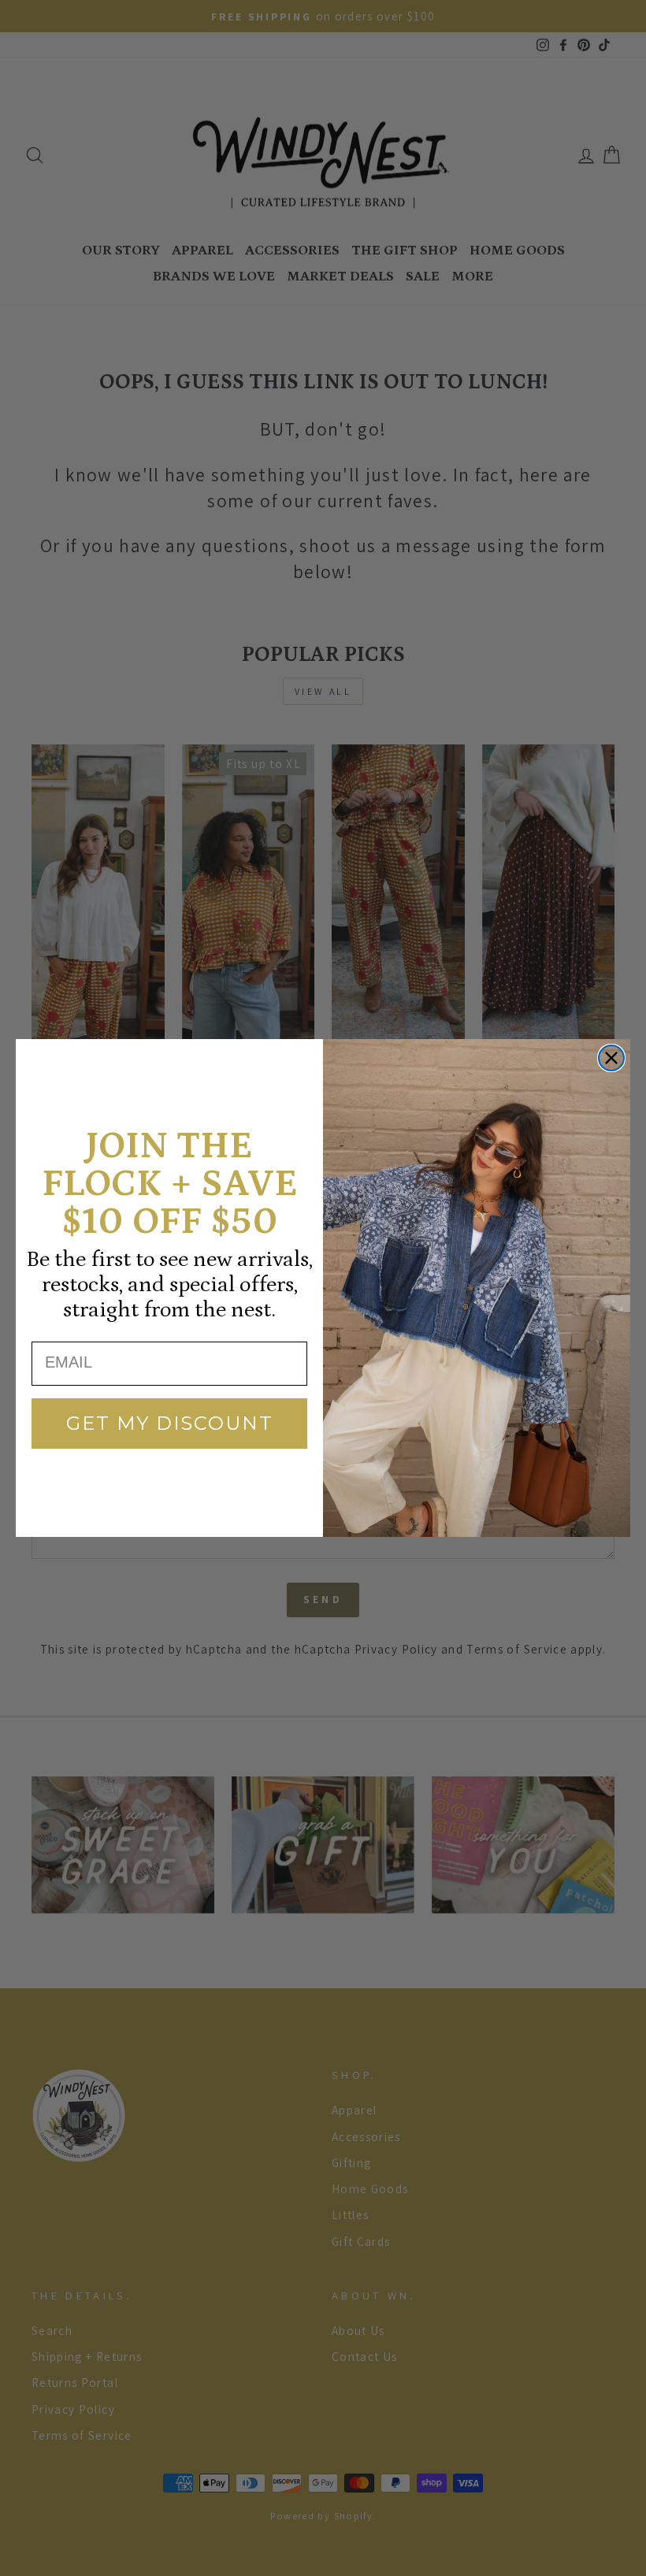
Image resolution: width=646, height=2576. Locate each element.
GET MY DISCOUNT (170, 1423)
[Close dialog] (611, 1058)
